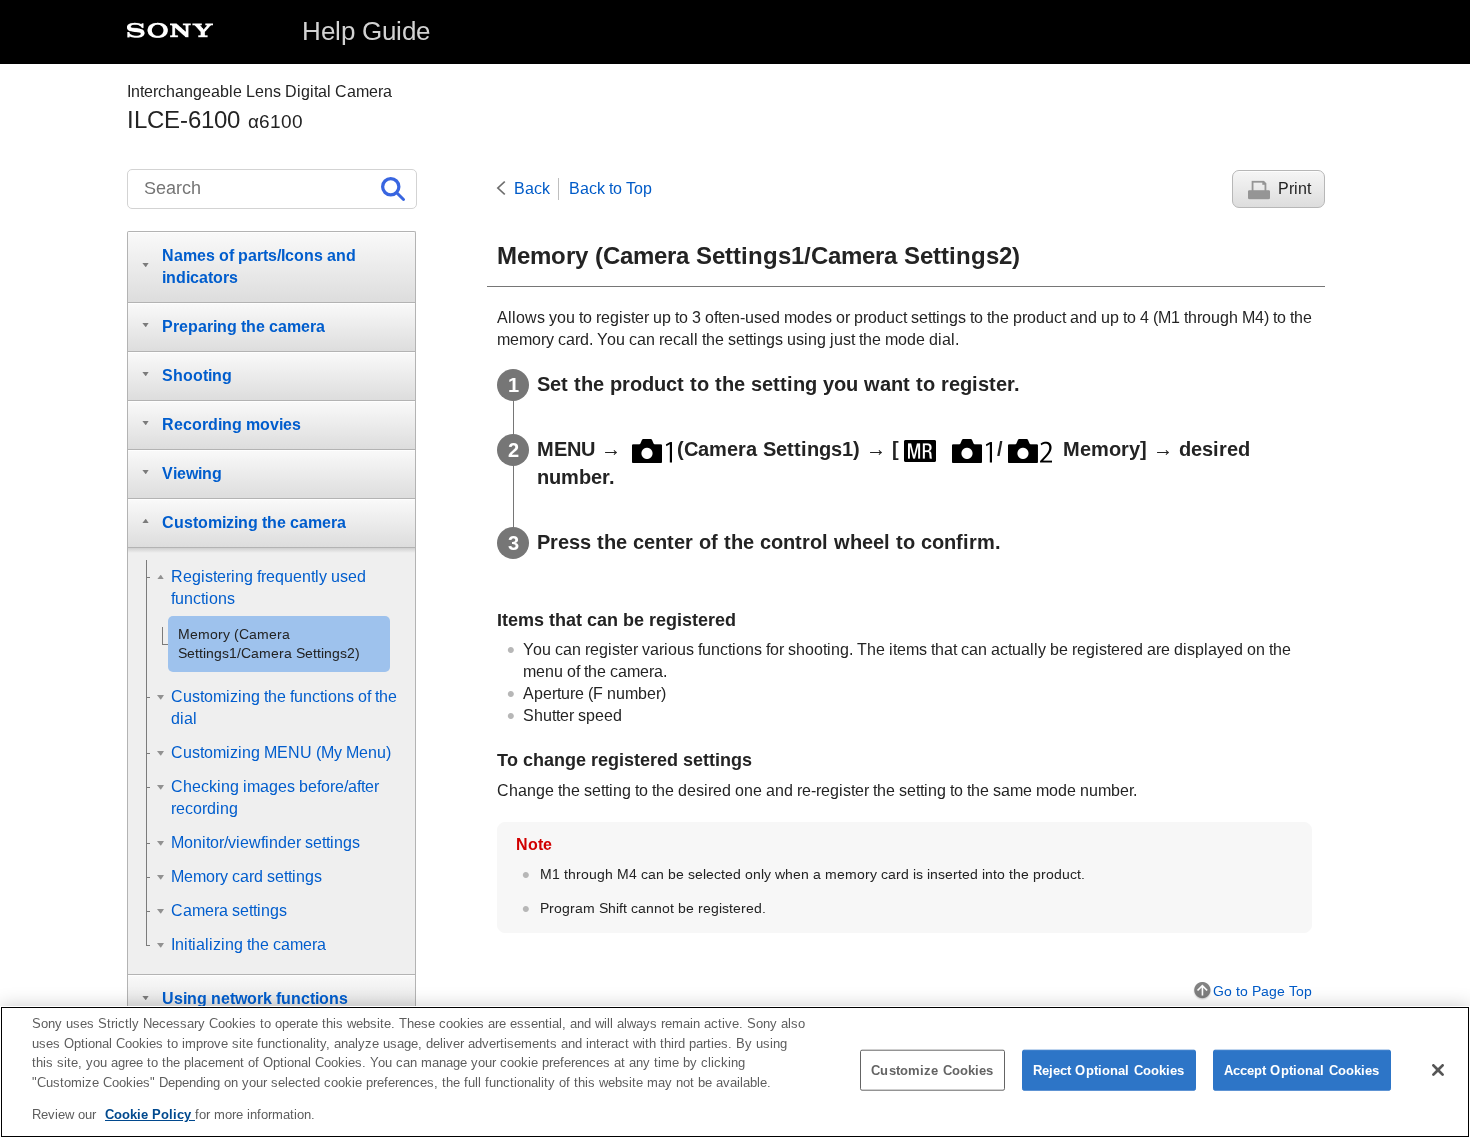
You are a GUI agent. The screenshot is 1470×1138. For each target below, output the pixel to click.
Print (1294, 188)
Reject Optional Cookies (1109, 1070)
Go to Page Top (1262, 991)
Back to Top (610, 188)
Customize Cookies (932, 1070)
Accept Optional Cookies (1302, 1070)
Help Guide (366, 31)
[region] (735, 1072)
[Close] (1438, 1070)
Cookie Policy (150, 1114)
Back (532, 188)
